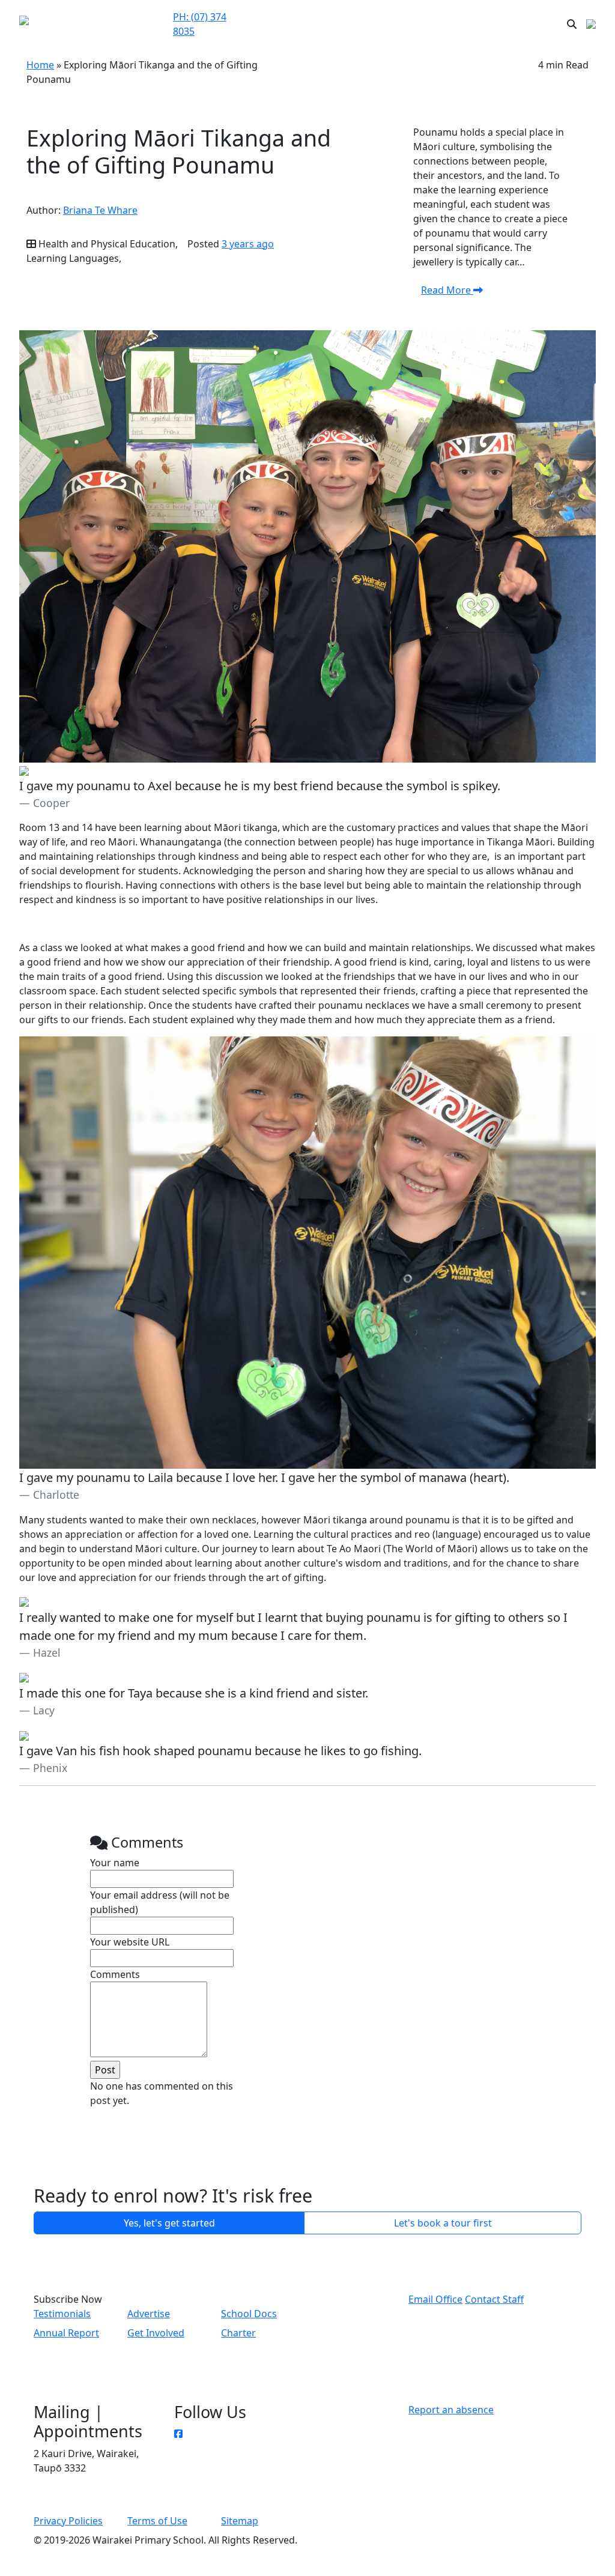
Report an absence (451, 2410)
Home (40, 65)
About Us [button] (371, 17)
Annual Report (66, 2333)
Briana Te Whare (100, 210)
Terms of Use (157, 2521)
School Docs (249, 2314)
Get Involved (156, 2333)
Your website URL (130, 1942)
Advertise (149, 2314)
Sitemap (240, 2521)
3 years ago (248, 244)
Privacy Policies (68, 2521)
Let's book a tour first (443, 2223)
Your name (115, 1863)
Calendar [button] (431, 17)
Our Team (312, 24)
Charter (238, 2333)
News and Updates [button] (489, 24)
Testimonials (62, 2314)
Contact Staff (494, 2299)
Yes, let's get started (169, 2223)
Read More (447, 290)
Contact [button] (275, 17)
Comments (115, 1974)
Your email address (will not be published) (160, 1902)
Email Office (435, 2299)
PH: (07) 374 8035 (200, 24)
